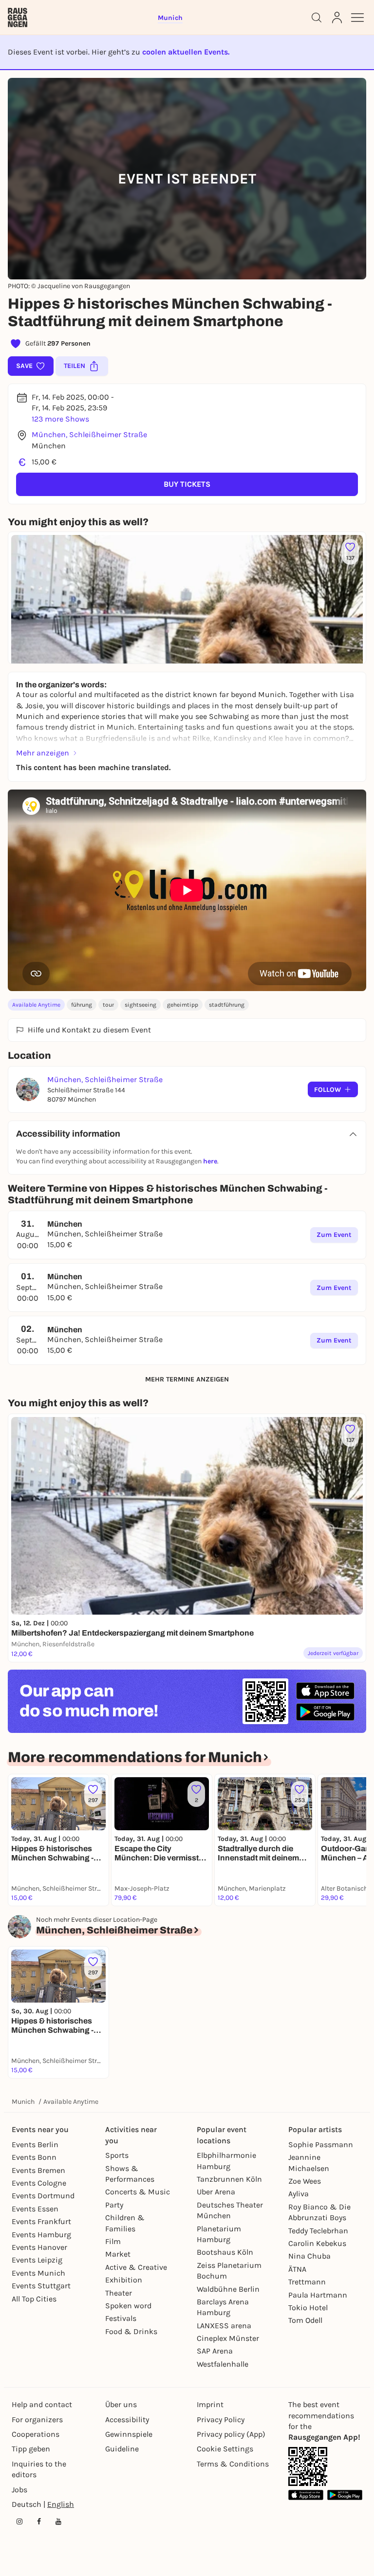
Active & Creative (136, 2267)
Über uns (121, 2404)
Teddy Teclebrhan (318, 2231)
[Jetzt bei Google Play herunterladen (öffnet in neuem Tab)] (325, 1712)
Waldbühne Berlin (228, 2289)
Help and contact (42, 2404)
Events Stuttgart (41, 2286)
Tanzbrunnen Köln (229, 2179)
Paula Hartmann (318, 2295)
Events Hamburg (41, 2235)
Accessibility (127, 2420)
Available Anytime (36, 1005)
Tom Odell (305, 2320)
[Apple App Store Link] (306, 2495)
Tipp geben (31, 2449)
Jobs (19, 2490)
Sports (117, 2155)
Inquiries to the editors (39, 2469)
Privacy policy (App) (231, 2434)
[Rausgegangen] (18, 18)
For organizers (37, 2420)
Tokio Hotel (308, 2308)
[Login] (337, 18)
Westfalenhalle (223, 2364)
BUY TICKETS (187, 484)
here (210, 1161)
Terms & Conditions (233, 2464)
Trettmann (307, 2282)
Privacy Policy (221, 2420)
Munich (23, 2102)
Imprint (210, 2404)
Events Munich (38, 2273)
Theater (119, 2293)
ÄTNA (297, 2269)
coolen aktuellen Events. (186, 52)
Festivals (121, 2318)
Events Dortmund (43, 2196)
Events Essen (35, 2209)
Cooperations (36, 2434)
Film (113, 2241)
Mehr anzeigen (43, 753)
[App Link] (308, 2466)
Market (118, 2254)
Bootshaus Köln (225, 2252)
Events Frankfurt (41, 2221)
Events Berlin (35, 2144)
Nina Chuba (309, 2256)
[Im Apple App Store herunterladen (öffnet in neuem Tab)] (325, 1691)
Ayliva (299, 2194)
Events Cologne (39, 2183)
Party (114, 2205)
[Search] (317, 18)
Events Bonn (34, 2157)
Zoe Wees (305, 2181)
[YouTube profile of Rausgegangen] (58, 2521)
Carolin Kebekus (317, 2243)
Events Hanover (39, 2247)
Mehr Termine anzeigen (187, 1379)
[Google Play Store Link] (345, 2495)
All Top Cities (34, 2299)
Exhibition (124, 2280)
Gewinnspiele (129, 2434)
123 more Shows (60, 419)
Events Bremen (38, 2170)
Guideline (122, 2449)
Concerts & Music (138, 2192)
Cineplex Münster (228, 2338)
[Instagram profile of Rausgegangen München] (19, 2521)
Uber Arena (216, 2192)
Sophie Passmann (321, 2144)
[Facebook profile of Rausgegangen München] (39, 2521)
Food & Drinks (131, 2331)
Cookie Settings (225, 2449)
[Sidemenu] (357, 18)
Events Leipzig (37, 2260)
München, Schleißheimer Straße (89, 434)
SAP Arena (215, 2351)
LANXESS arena (224, 2326)
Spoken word (128, 2306)
